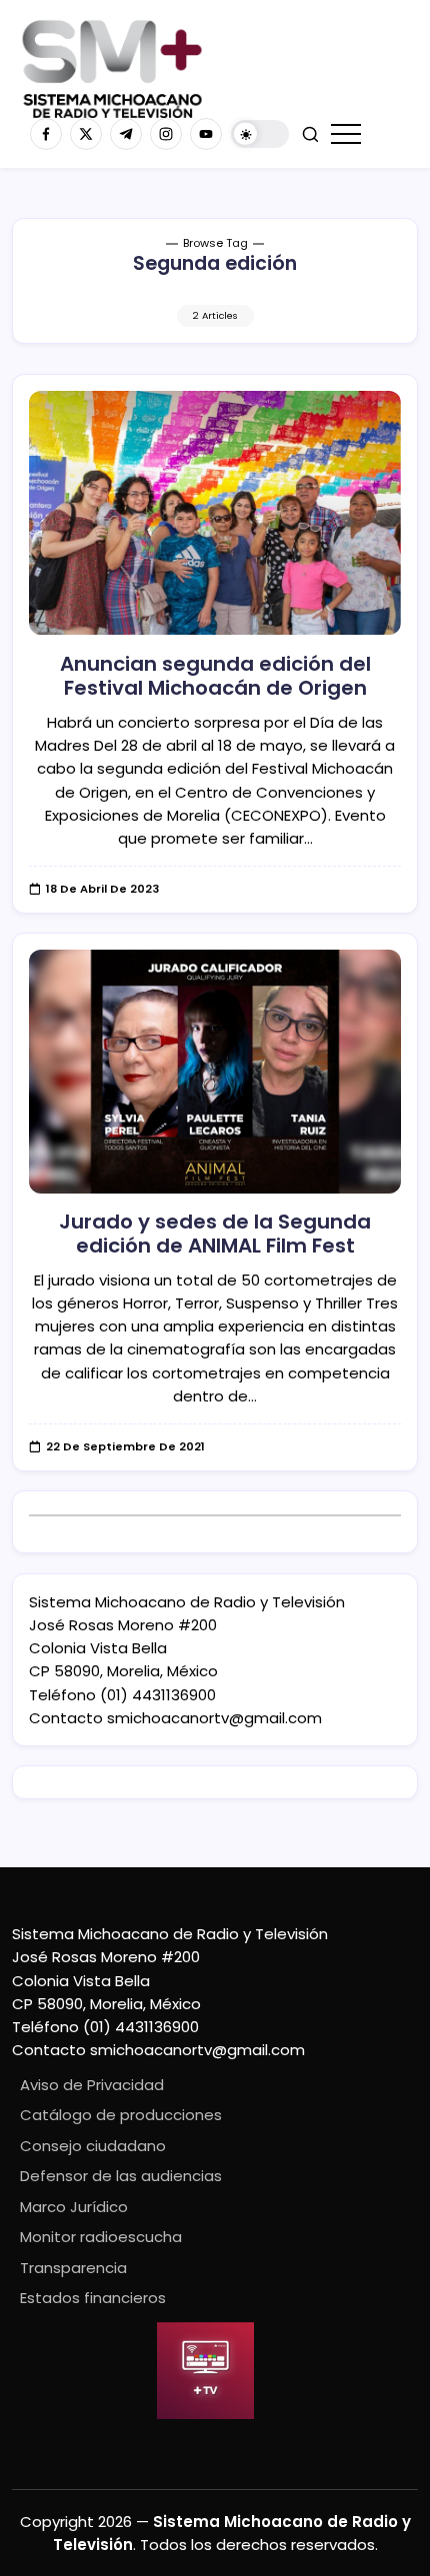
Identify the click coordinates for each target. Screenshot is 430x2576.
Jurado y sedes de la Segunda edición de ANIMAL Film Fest (215, 1234)
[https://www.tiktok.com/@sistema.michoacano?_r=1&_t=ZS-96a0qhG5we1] (126, 134)
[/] (86, 134)
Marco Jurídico (74, 2207)
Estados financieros (93, 2298)
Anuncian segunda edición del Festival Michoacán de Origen (215, 676)
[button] (260, 134)
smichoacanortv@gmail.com (214, 1718)
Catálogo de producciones (121, 2115)
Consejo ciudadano (93, 2146)
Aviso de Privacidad (92, 2085)
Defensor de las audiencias (121, 2176)
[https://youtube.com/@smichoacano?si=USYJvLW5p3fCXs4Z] (206, 134)
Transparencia (73, 2268)
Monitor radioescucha (101, 2237)
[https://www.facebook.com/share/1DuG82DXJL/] (46, 134)
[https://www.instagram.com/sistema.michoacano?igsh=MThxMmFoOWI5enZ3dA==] (166, 134)
